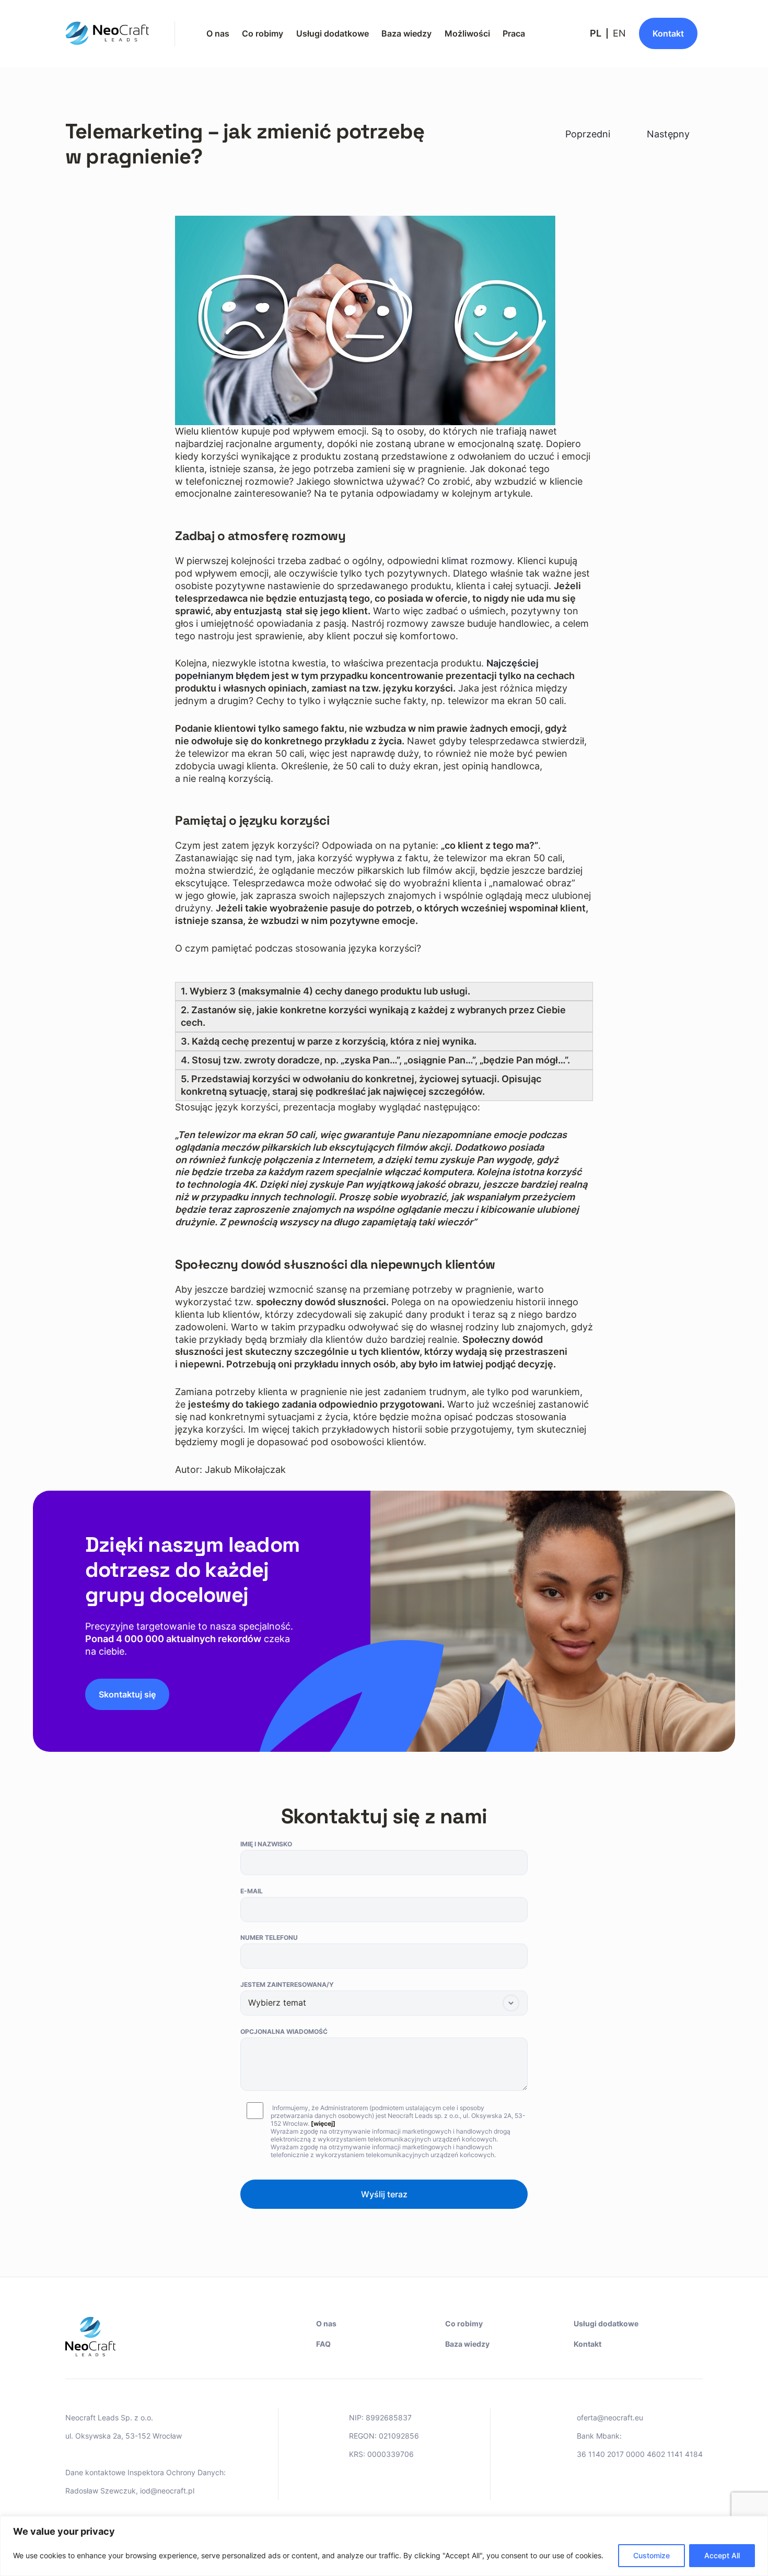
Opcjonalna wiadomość (284, 2031)
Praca (514, 33)
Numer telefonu (269, 1937)
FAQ (323, 2344)
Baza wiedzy (406, 33)
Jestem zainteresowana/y (287, 1984)
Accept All (722, 2555)
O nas (218, 33)
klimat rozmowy (477, 561)
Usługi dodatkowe (333, 33)
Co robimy (263, 33)
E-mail (252, 1891)
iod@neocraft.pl (167, 2491)
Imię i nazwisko (266, 1844)
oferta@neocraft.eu (610, 2417)
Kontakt (587, 2344)
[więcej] (323, 2123)
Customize (651, 2555)
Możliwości (467, 33)
